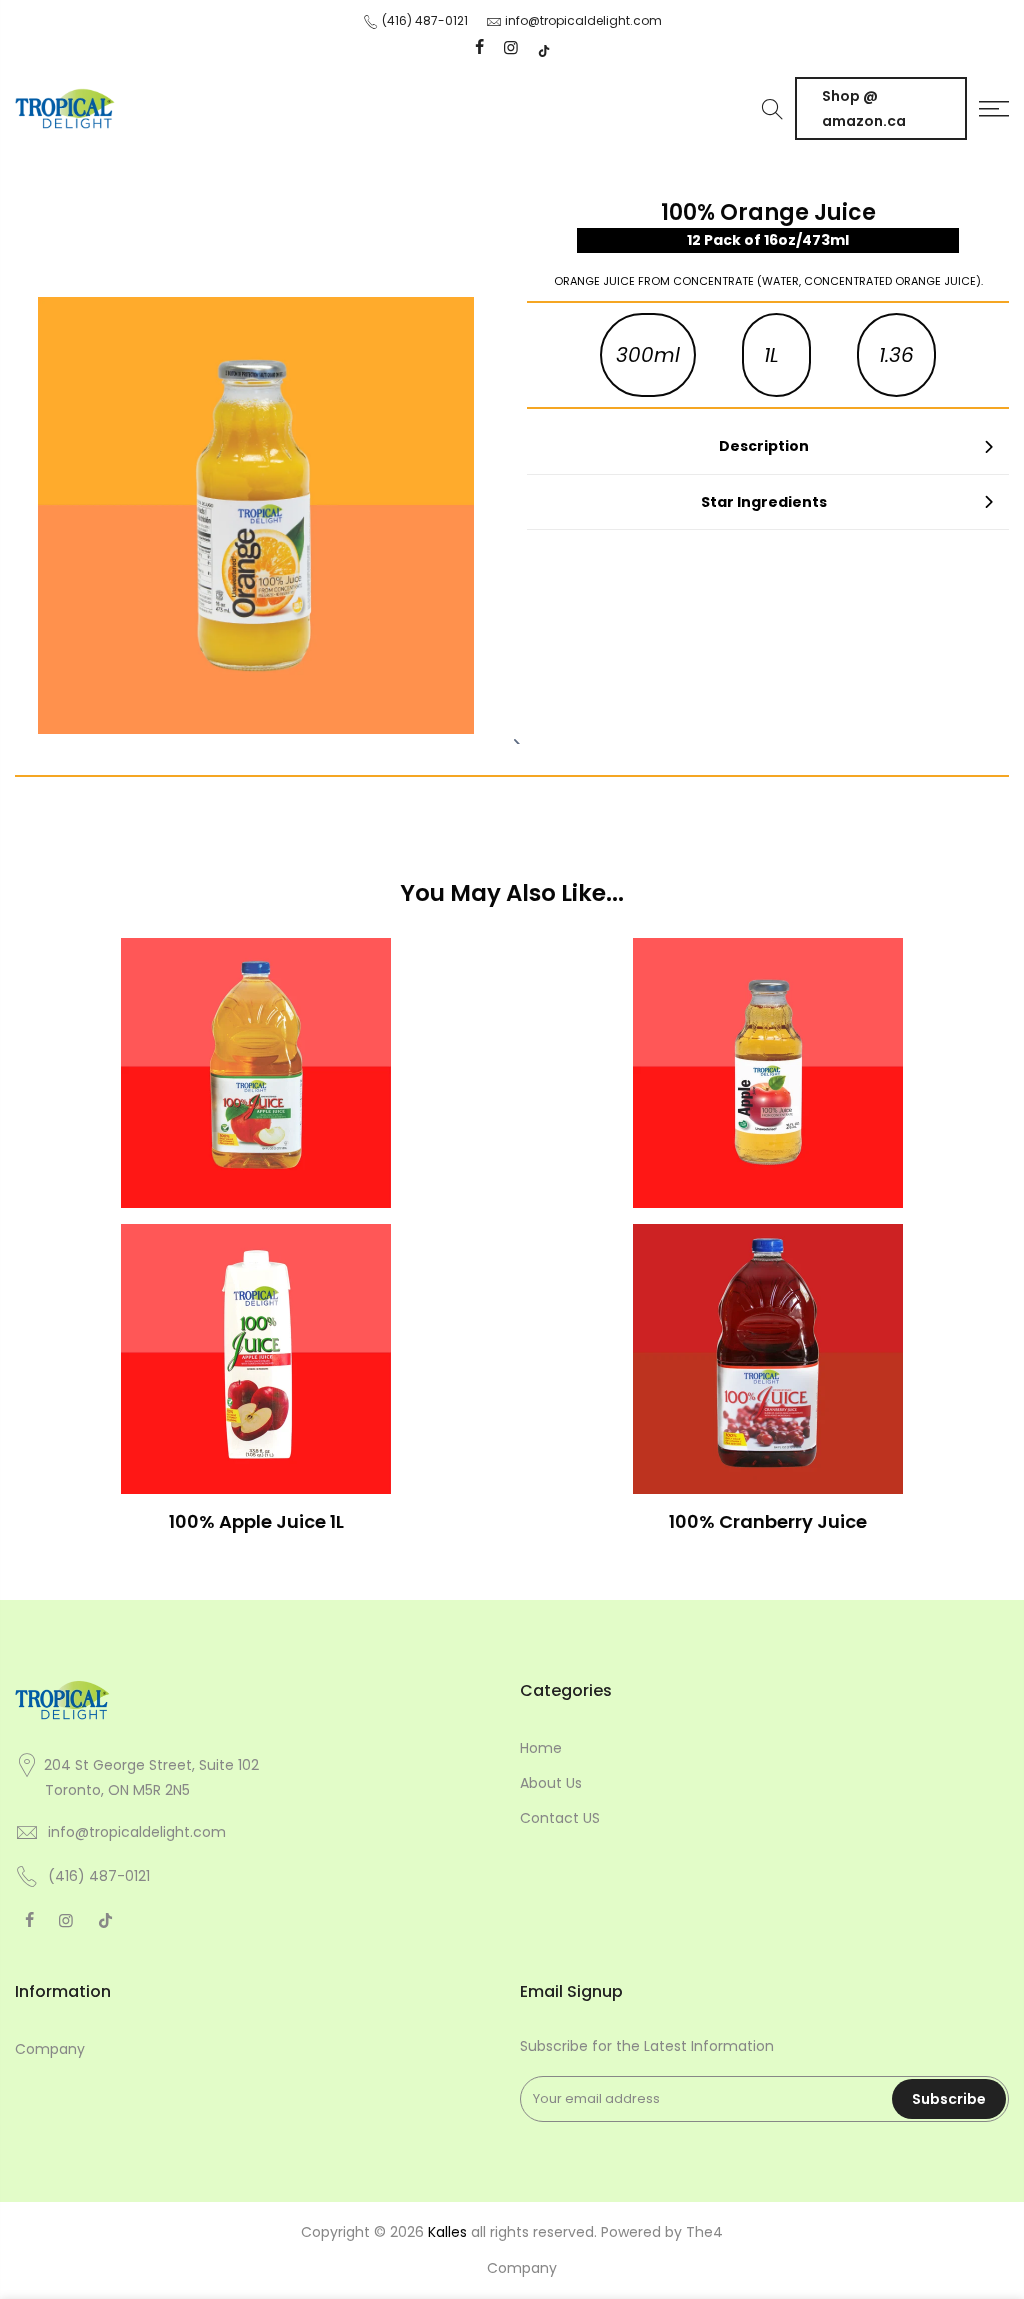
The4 (704, 2232)
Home (541, 1748)
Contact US (560, 1818)
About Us (551, 1783)
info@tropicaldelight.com (583, 20)
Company (50, 2049)
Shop (864, 108)
